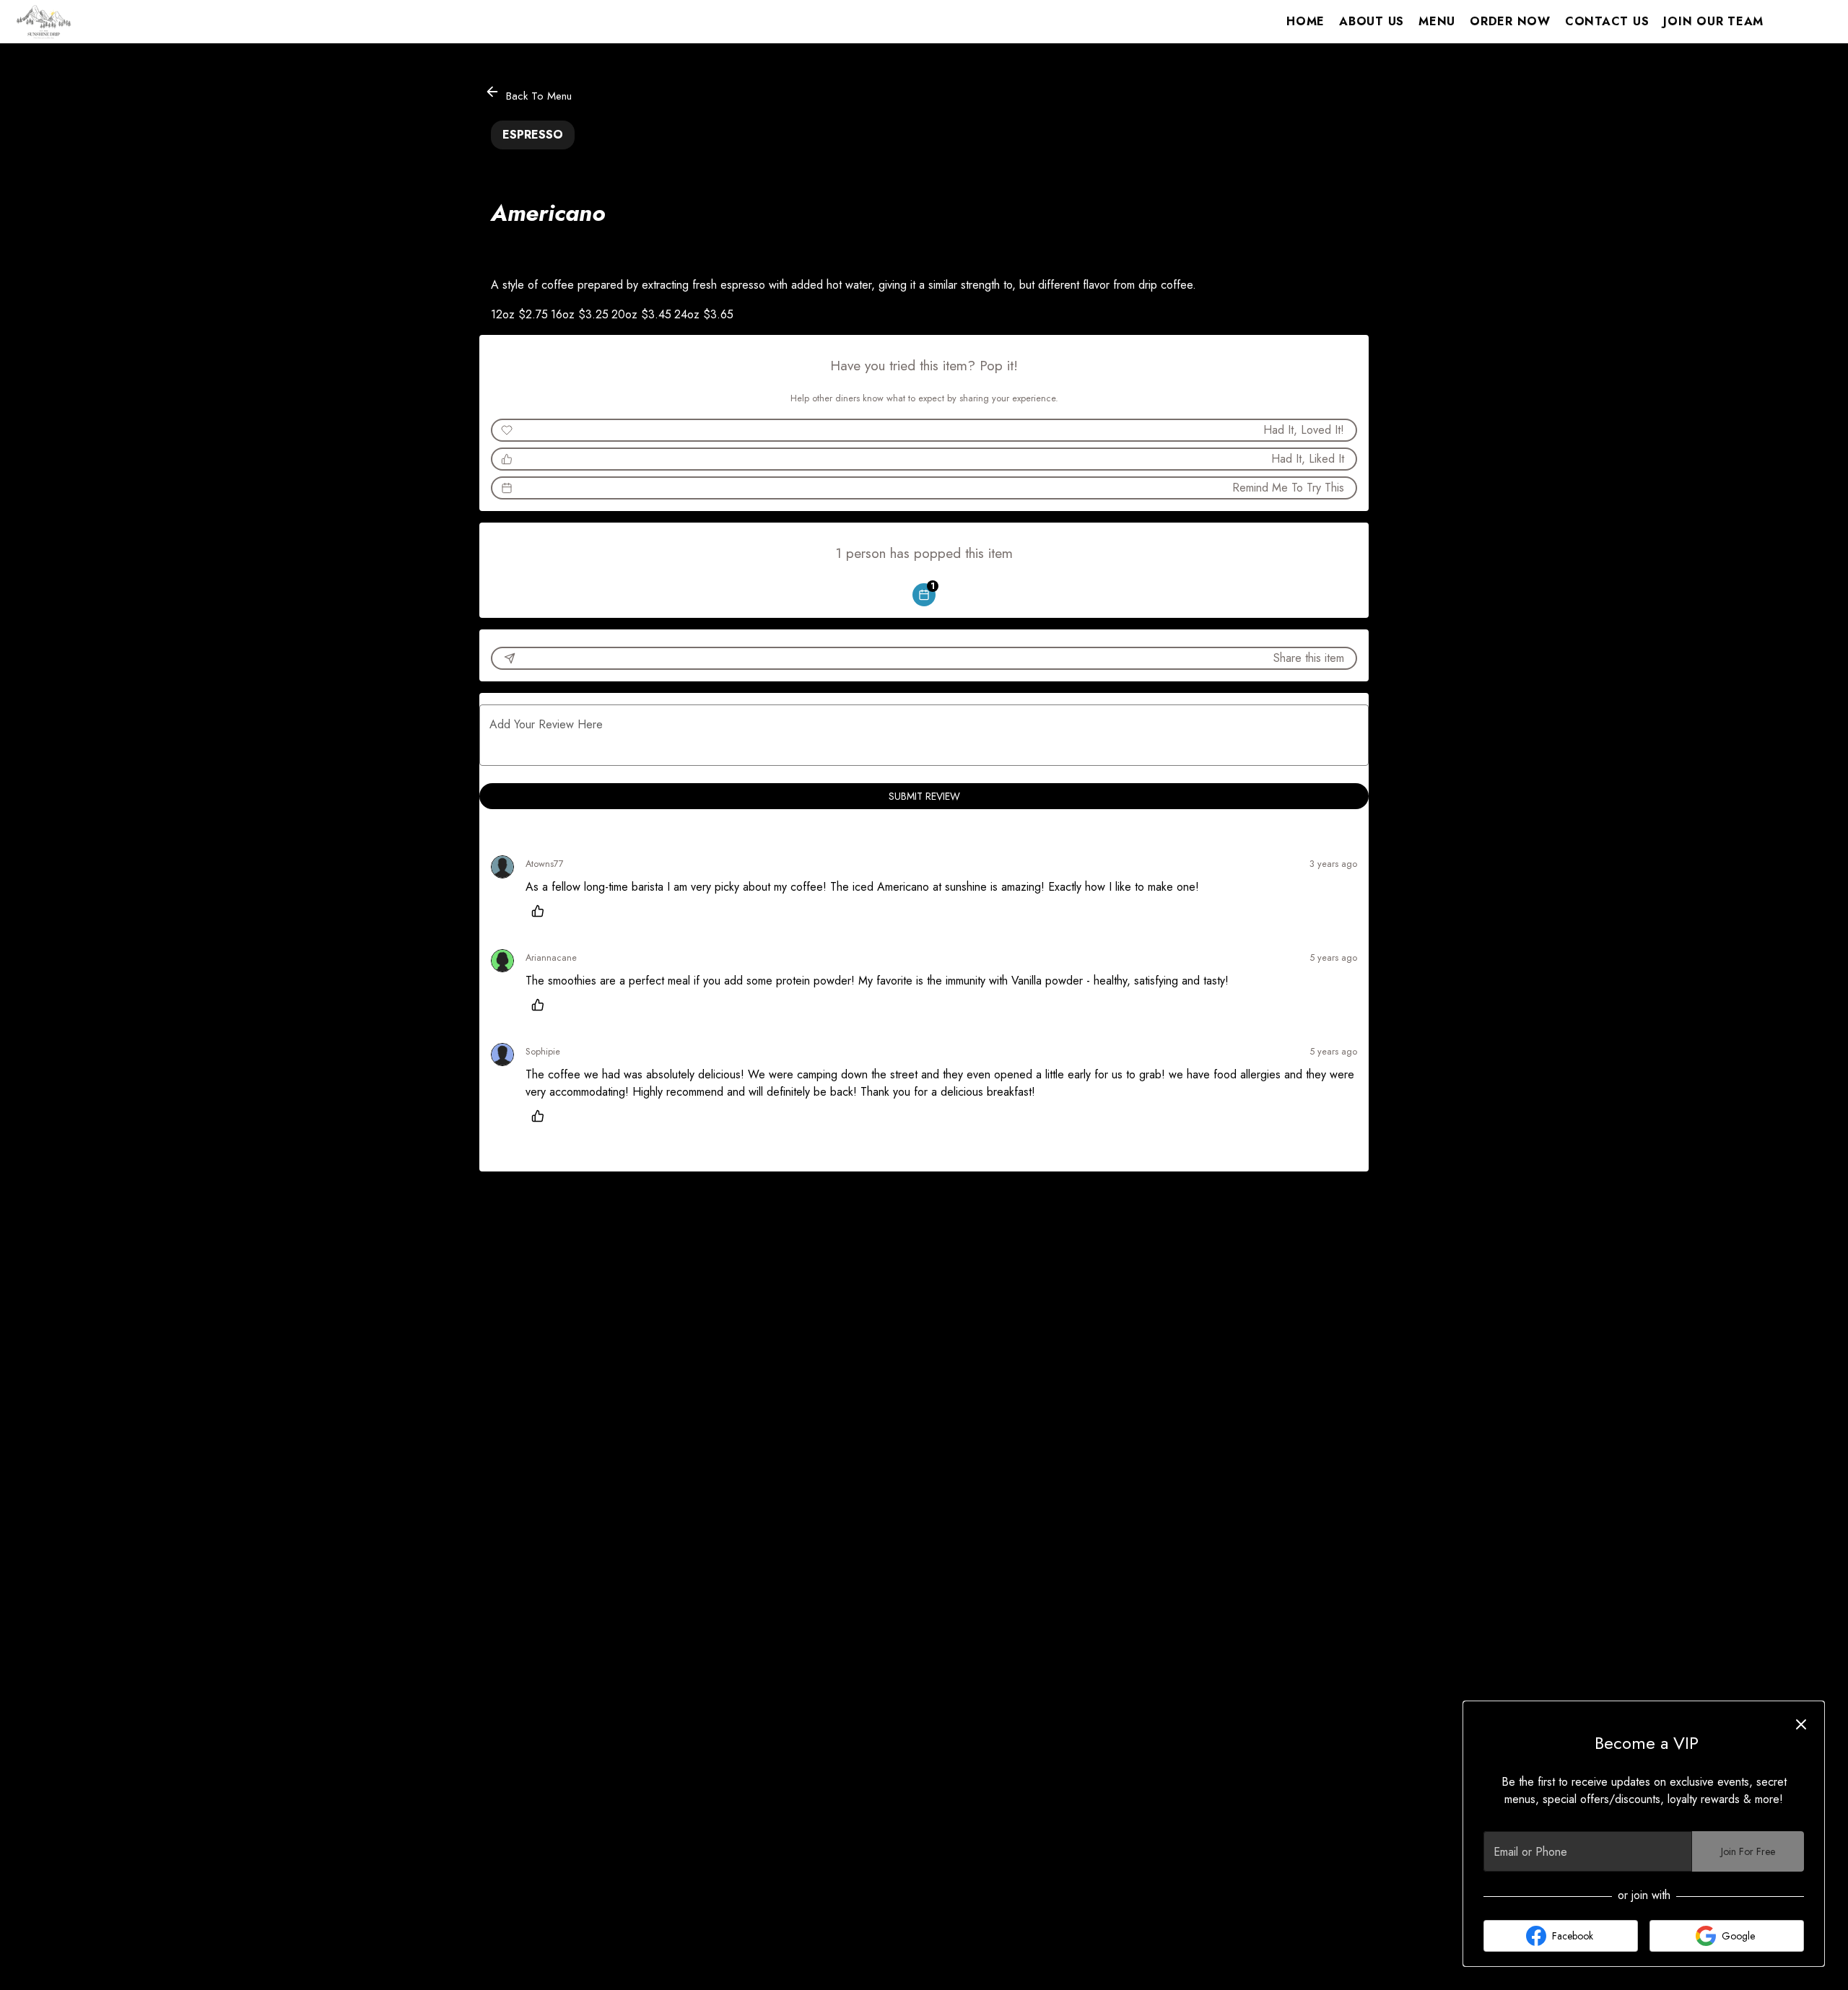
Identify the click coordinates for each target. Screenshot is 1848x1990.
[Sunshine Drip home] (77, 22)
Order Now (1510, 21)
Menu (1437, 21)
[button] (529, 93)
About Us (1372, 21)
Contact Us (1607, 21)
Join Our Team (1713, 21)
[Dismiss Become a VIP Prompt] (1801, 1724)
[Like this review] (541, 911)
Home (1306, 21)
